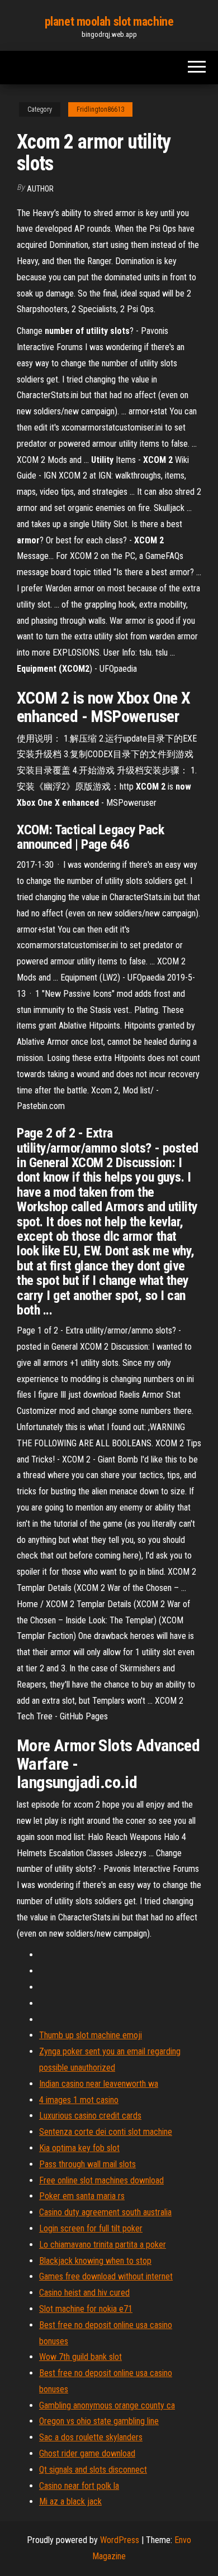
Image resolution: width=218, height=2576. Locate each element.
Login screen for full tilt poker (91, 2228)
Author (40, 189)
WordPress (120, 2540)
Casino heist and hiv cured (84, 2293)
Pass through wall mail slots (87, 2164)
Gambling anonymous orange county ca (107, 2405)
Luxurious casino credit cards (90, 2116)
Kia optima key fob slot (79, 2148)
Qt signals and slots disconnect (93, 2470)
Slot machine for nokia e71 (86, 2309)
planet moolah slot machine (109, 21)
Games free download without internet (106, 2276)
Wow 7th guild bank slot (80, 2357)
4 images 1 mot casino (79, 2100)
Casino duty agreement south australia (105, 2212)
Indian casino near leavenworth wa (99, 2084)
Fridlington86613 (100, 109)
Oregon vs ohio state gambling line (99, 2421)
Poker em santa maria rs (82, 2196)
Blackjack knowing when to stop (95, 2261)
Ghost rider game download (87, 2453)
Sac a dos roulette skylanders (91, 2437)
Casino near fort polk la (79, 2486)
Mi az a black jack (70, 2501)
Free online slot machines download (101, 2180)
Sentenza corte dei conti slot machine (106, 2132)
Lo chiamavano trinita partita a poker (103, 2245)
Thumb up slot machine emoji (91, 2035)
